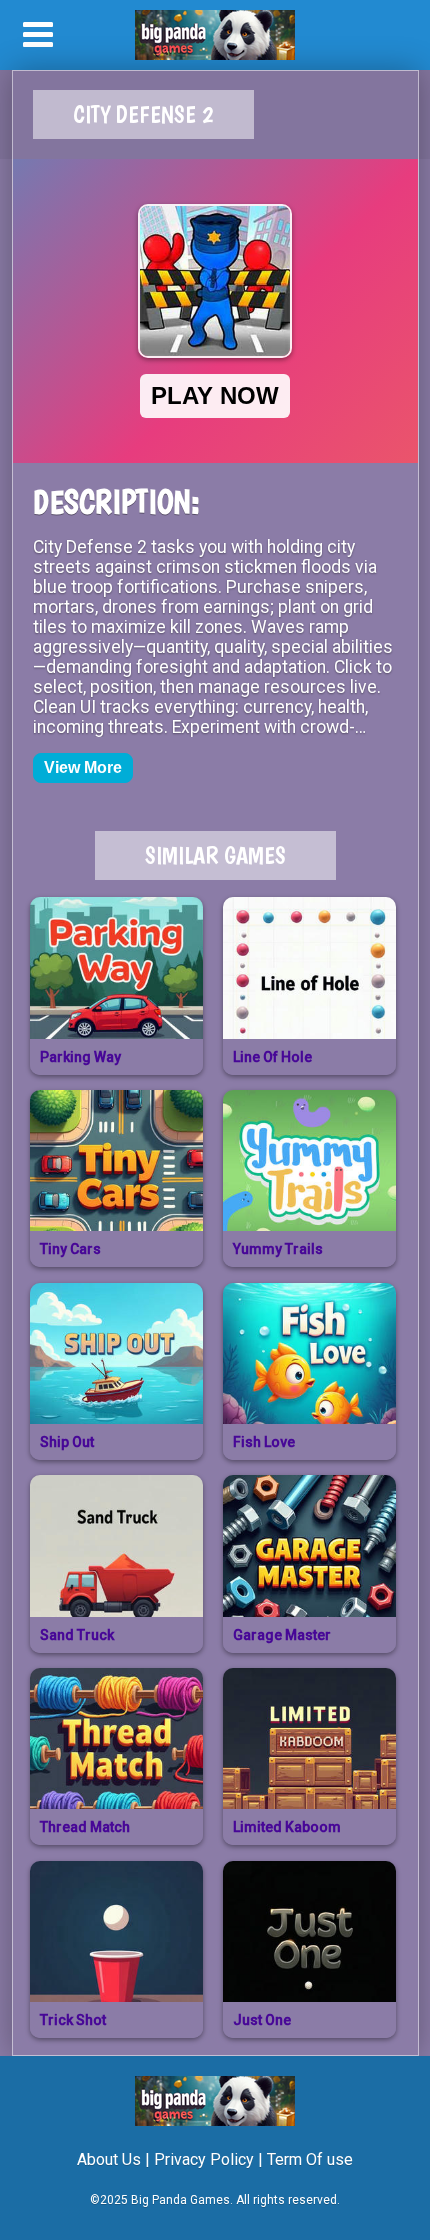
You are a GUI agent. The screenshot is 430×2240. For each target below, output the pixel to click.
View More (83, 767)
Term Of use (310, 2159)
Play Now (215, 395)
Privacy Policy (204, 2159)
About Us (109, 2159)
